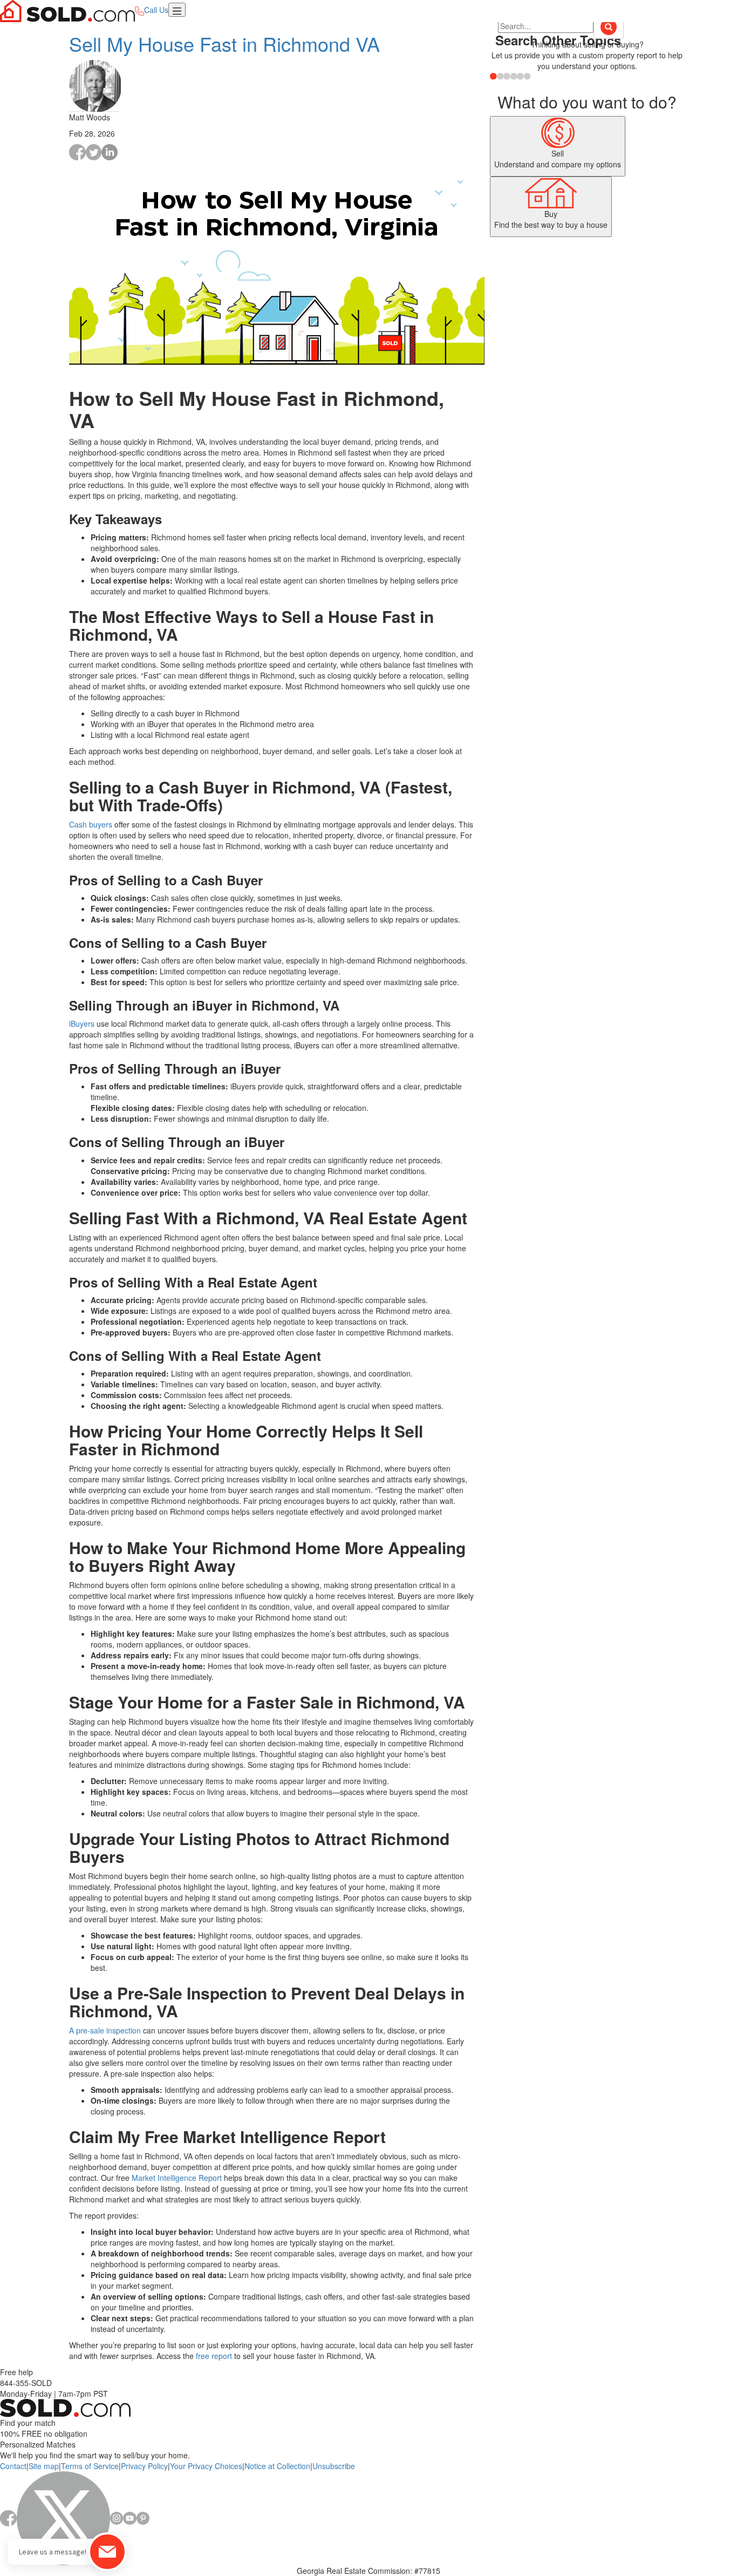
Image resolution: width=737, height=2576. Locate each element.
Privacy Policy (144, 2466)
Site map (44, 2466)
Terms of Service (90, 2466)
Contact (13, 2466)
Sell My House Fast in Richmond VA (224, 43)
